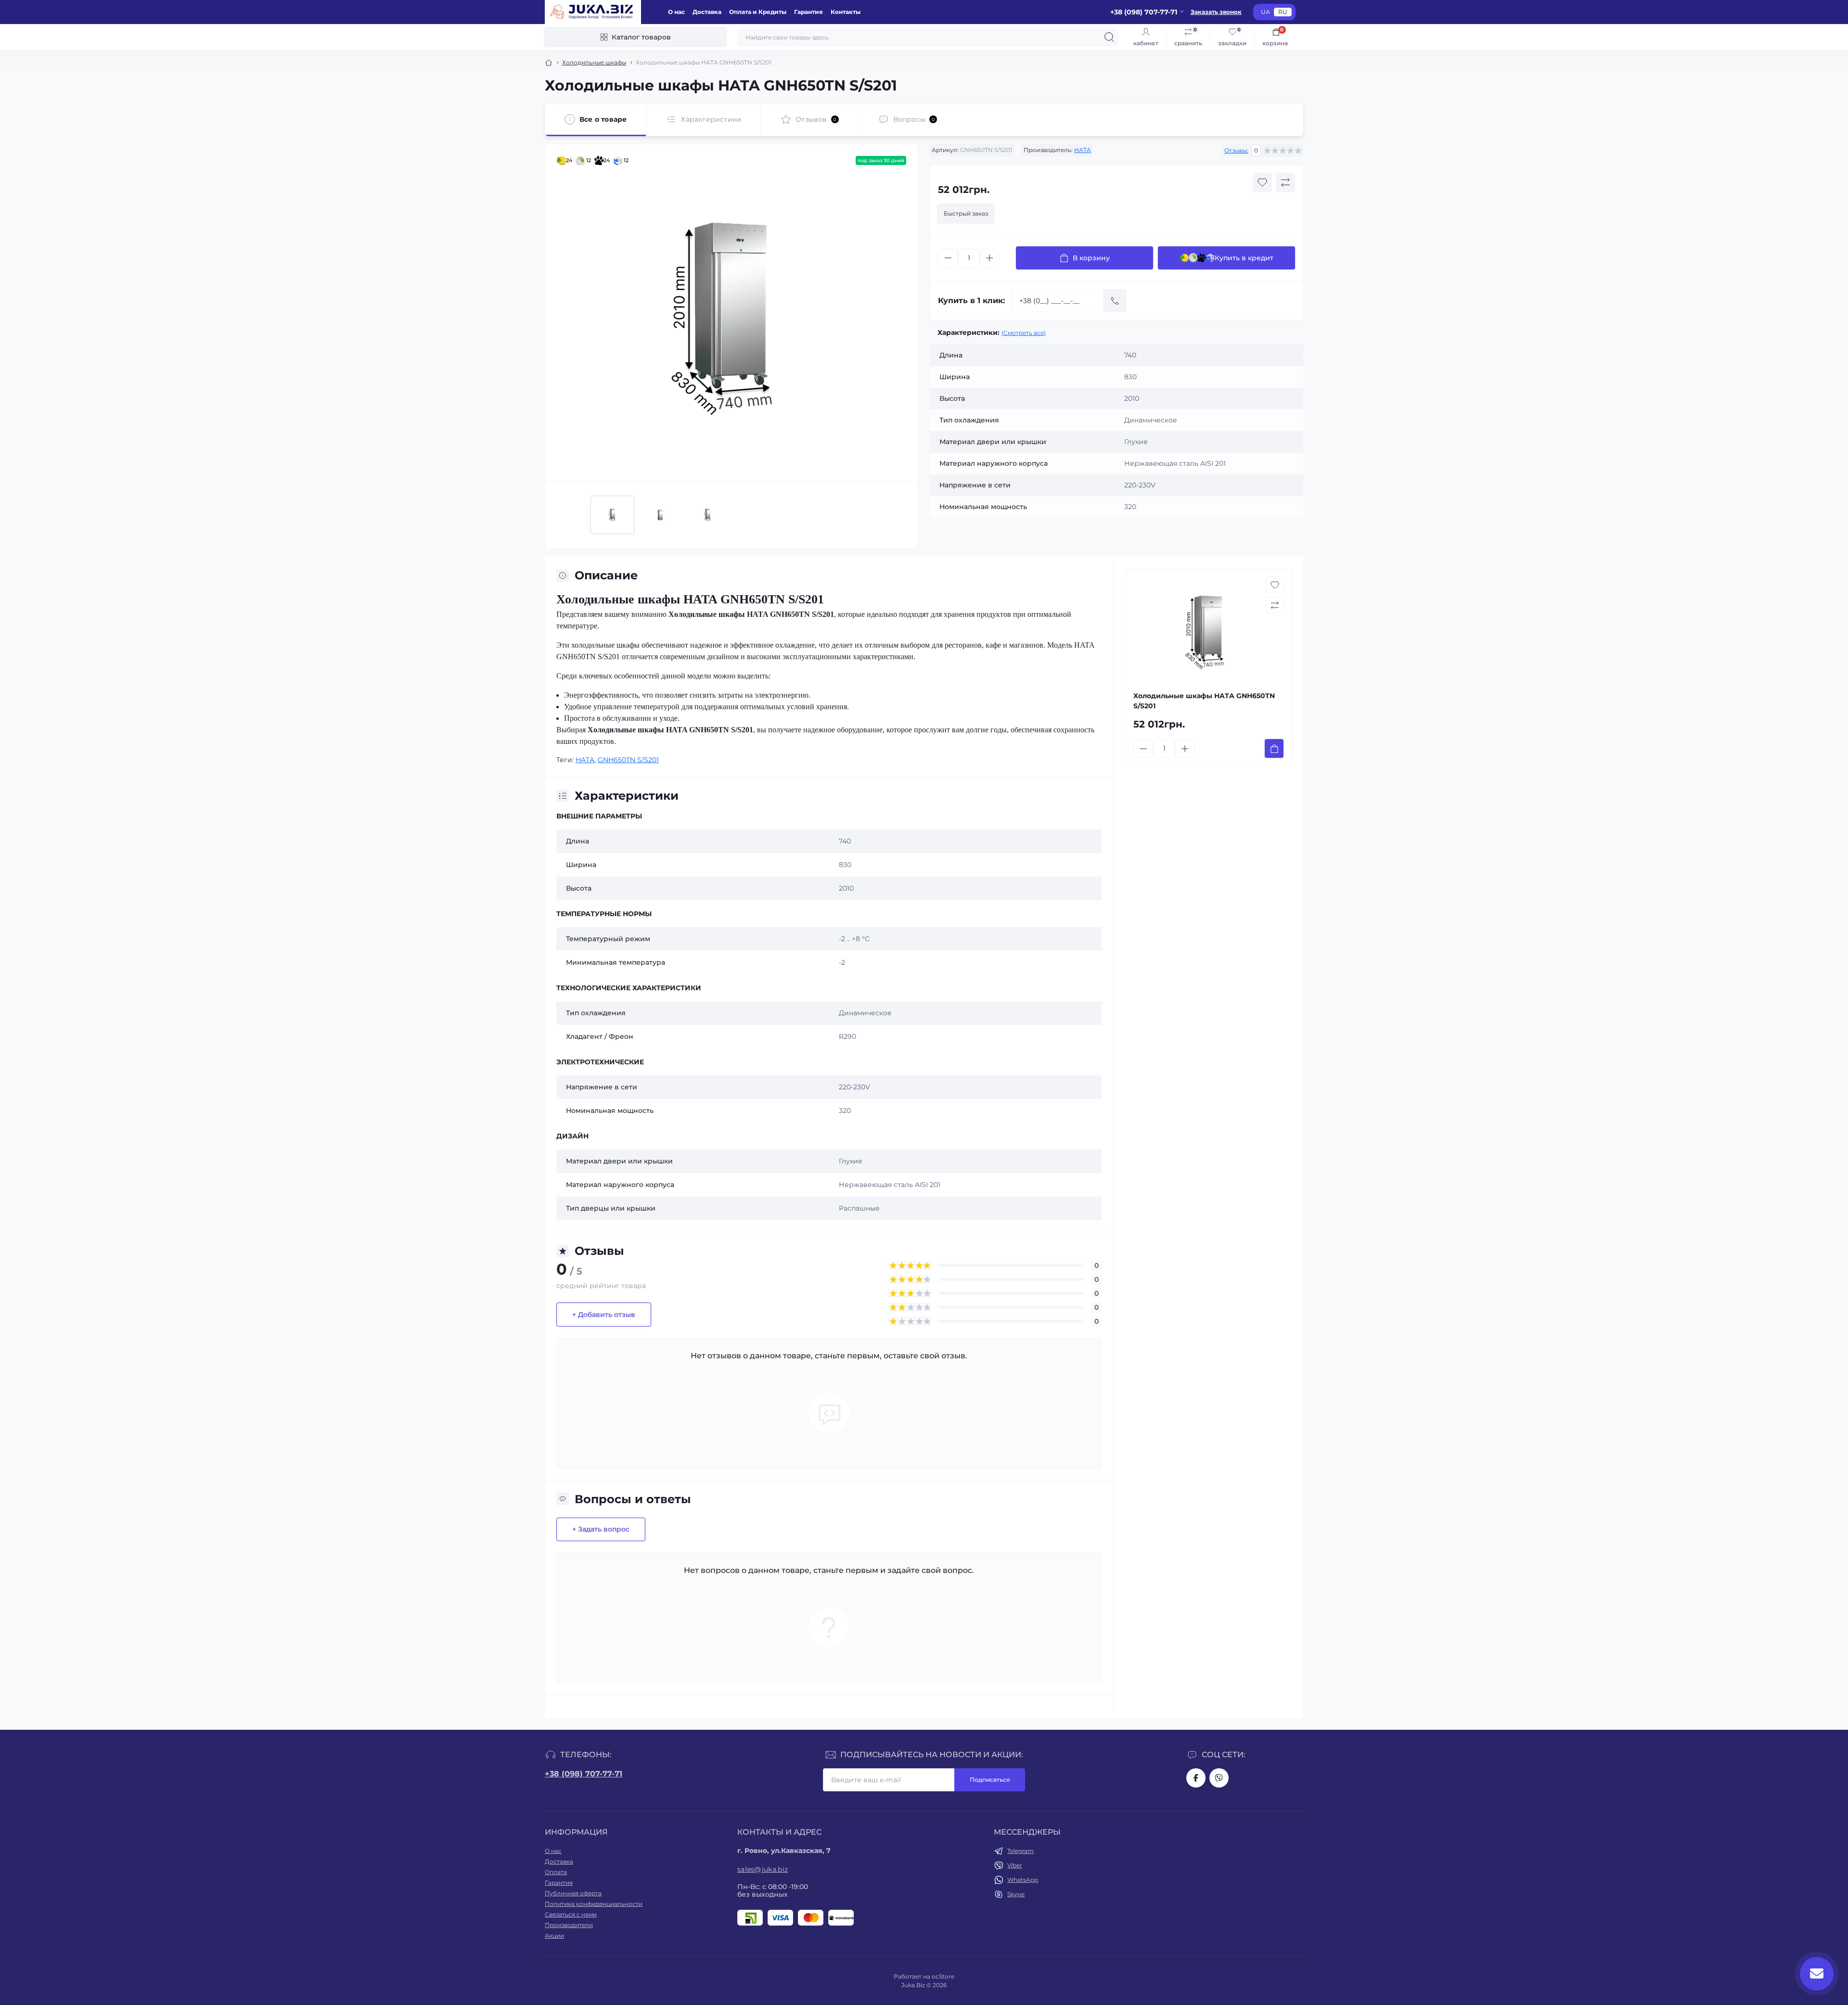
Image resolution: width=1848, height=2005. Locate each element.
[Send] (1115, 301)
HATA (1083, 150)
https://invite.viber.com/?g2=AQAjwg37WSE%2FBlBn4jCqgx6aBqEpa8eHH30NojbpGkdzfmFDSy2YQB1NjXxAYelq (1219, 1778)
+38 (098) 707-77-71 (584, 1774)
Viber (1015, 1865)
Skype (1016, 1894)
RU (1283, 12)
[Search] (1109, 37)
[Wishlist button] (1262, 182)
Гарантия (808, 12)
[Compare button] (1285, 182)
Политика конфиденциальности (594, 1904)
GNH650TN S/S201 (628, 760)
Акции (554, 1935)
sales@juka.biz (763, 1869)
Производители (569, 1925)
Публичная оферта (573, 1893)
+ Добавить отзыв (604, 1315)
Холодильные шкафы (594, 62)
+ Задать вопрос (601, 1529)
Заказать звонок (1216, 12)
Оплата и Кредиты (758, 12)
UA (1265, 12)
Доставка (707, 12)
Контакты (846, 12)
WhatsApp (1023, 1880)
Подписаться (990, 1780)
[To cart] (1274, 748)
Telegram (1020, 1851)
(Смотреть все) (1024, 333)
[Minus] (948, 258)
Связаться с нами (571, 1914)
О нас (676, 12)
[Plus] (989, 258)
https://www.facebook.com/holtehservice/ (1196, 1778)
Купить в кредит (1244, 258)
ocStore (943, 1976)
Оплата (556, 1872)
